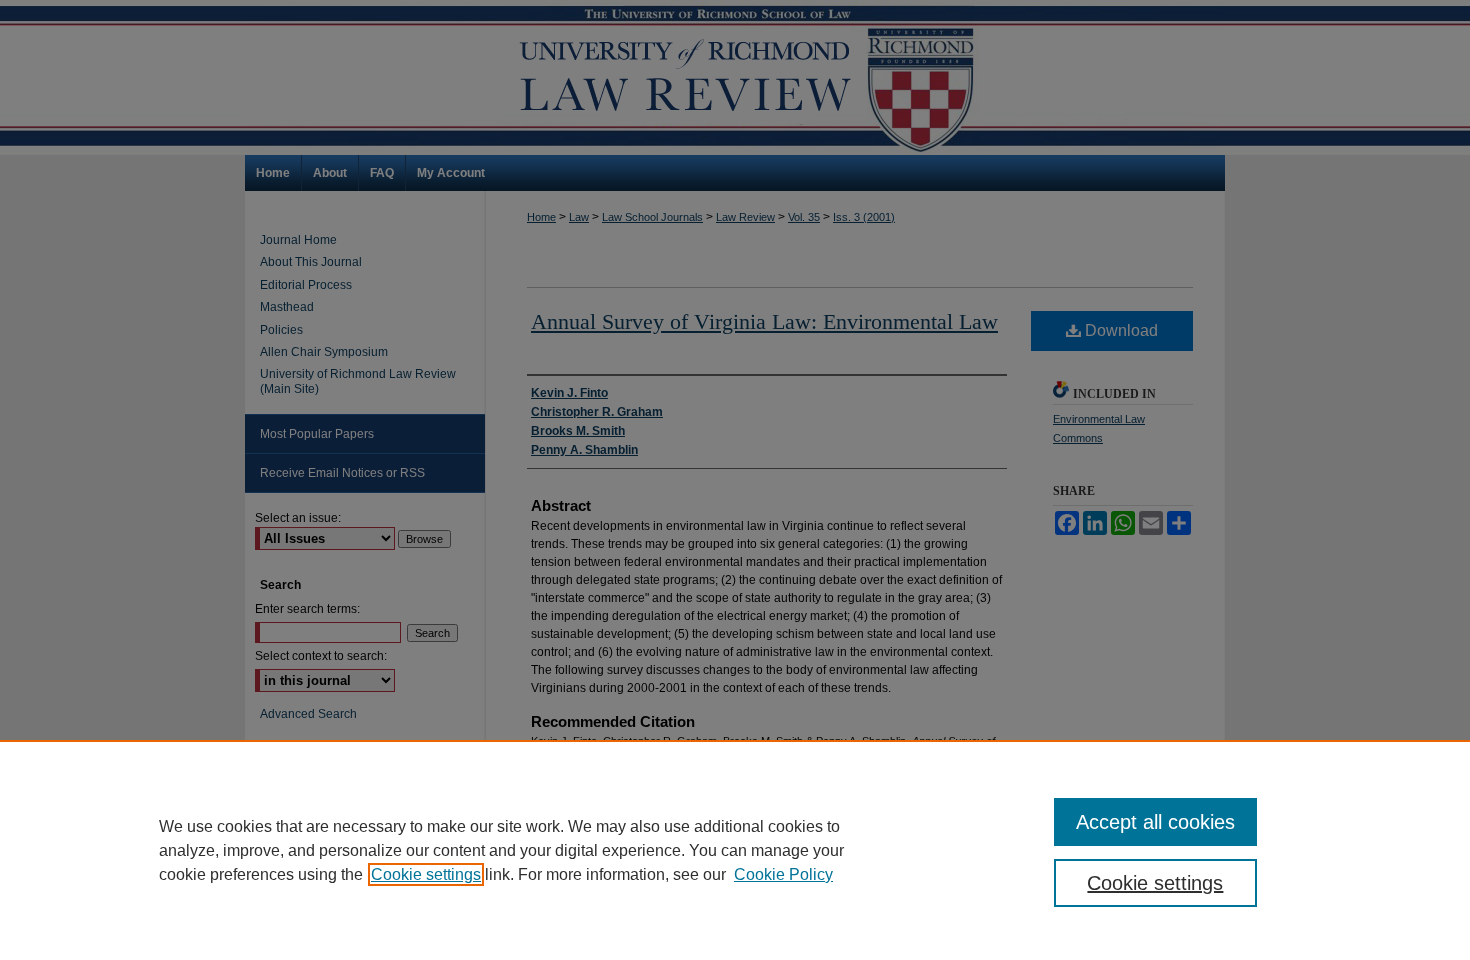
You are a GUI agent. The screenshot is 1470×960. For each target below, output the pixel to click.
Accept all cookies (1155, 822)
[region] (735, 850)
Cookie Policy (783, 874)
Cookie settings (426, 874)
